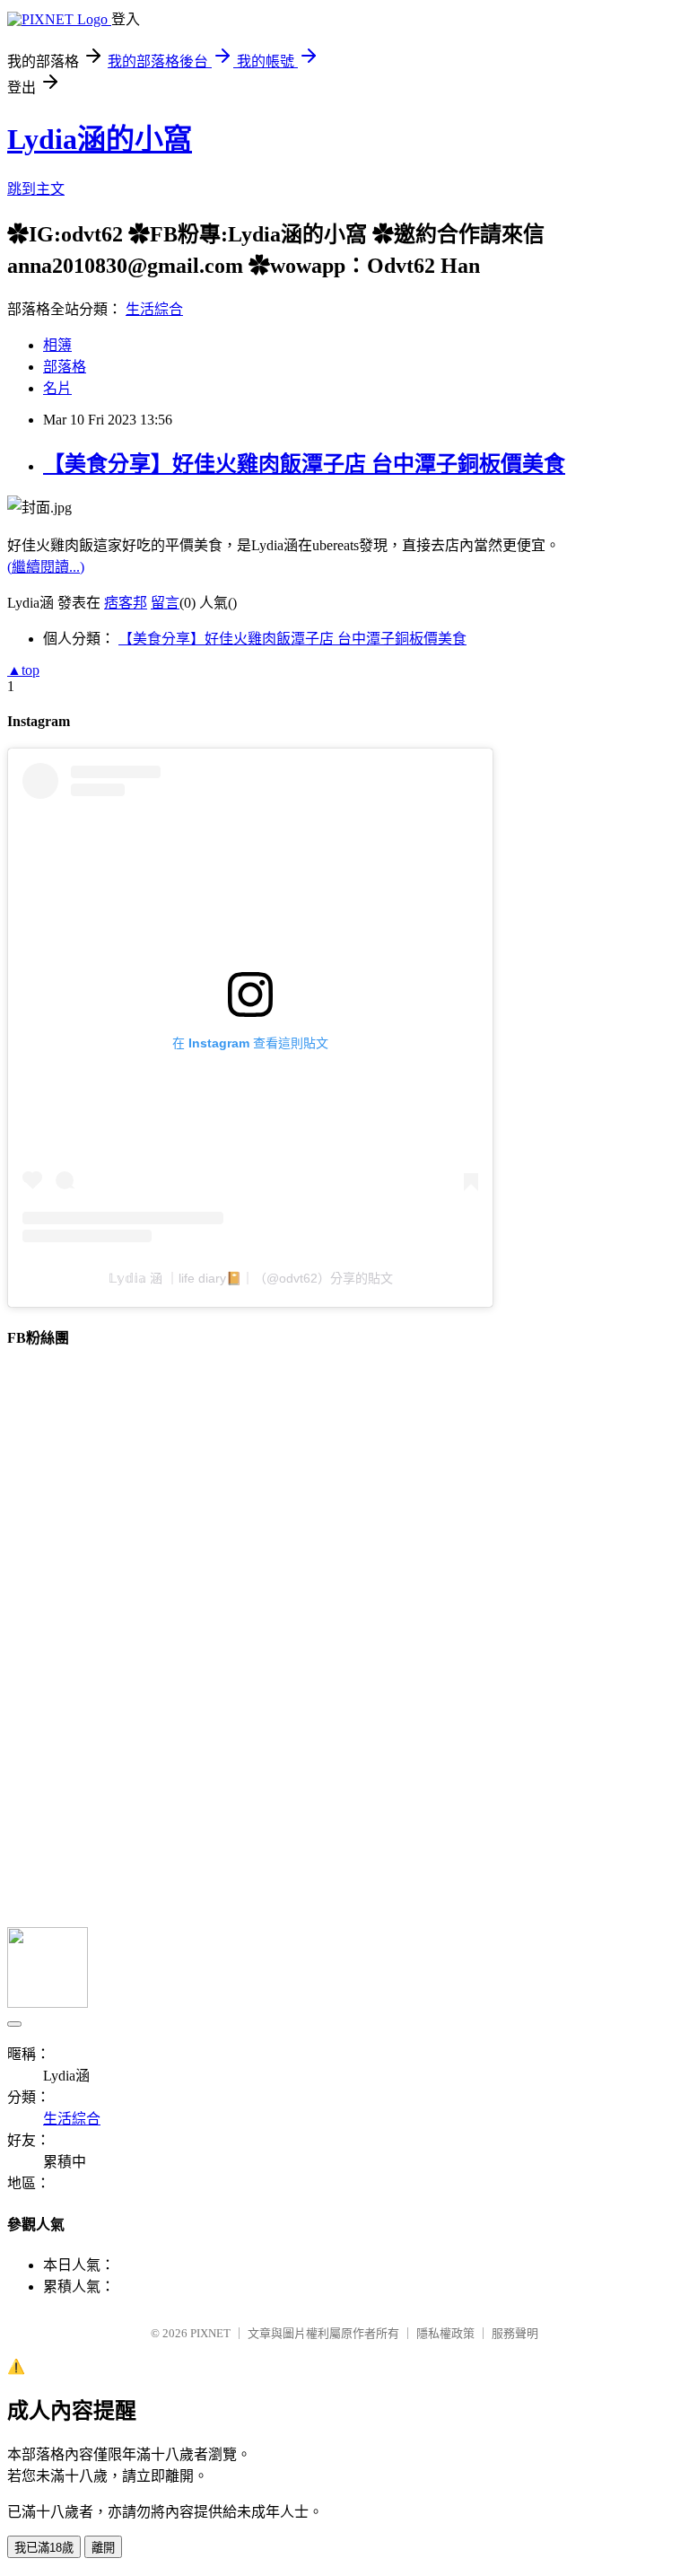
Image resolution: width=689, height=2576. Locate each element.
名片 (57, 388)
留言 (165, 603)
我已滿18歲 (44, 2548)
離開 (103, 2548)
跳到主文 (36, 189)
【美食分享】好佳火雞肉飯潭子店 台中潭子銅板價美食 (304, 464)
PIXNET (210, 2333)
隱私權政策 (445, 2333)
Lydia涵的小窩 (100, 139)
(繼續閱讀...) (46, 567)
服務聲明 (515, 2333)
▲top (23, 670)
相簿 (57, 345)
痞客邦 (126, 603)
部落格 (65, 367)
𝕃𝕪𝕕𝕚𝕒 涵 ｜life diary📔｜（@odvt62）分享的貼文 (251, 1278)
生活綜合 (154, 309)
